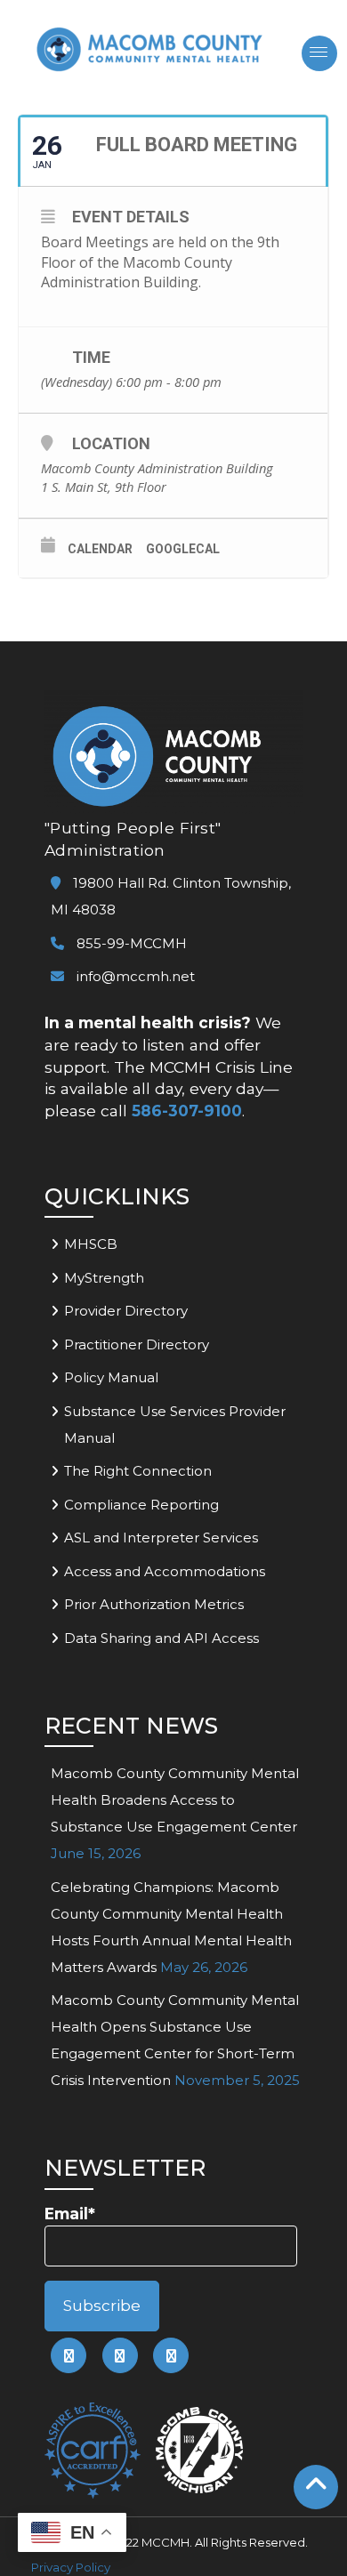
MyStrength (104, 1278)
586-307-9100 (187, 1111)
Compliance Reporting (141, 1505)
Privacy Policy (71, 2567)
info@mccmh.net (136, 976)
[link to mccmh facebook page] (69, 2355)
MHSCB (91, 1244)
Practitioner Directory (137, 1344)
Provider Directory (126, 1311)
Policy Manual (111, 1377)
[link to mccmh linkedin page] (120, 2355)
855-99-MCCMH (130, 943)
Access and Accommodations (165, 1571)
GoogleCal (183, 549)
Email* (70, 2214)
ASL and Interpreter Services (161, 1538)
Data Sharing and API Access (161, 1638)
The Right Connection (138, 1471)
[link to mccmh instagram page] (171, 2355)
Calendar (100, 549)
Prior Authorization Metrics (154, 1604)
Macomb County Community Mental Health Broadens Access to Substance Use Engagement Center (175, 1800)
